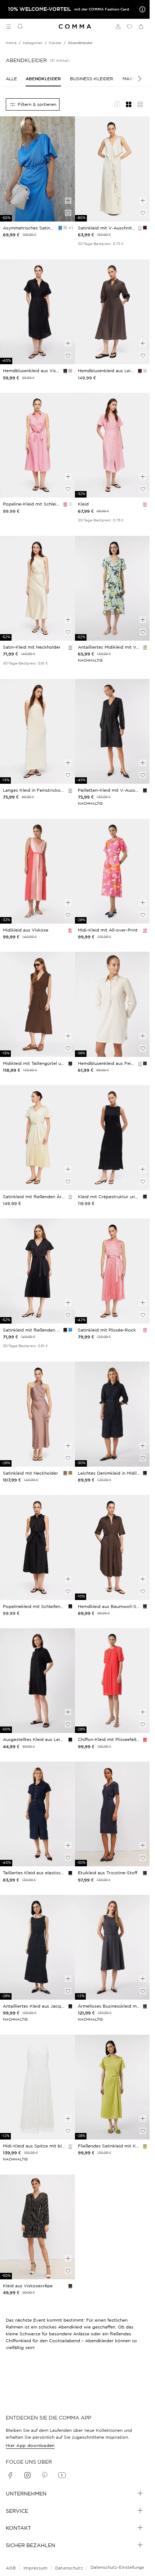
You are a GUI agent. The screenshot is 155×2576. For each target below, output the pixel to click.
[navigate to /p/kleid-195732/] (37, 1547)
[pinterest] (45, 2475)
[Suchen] (17, 26)
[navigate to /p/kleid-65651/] (112, 1814)
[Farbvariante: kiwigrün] (145, 2146)
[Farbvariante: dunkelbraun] (140, 371)
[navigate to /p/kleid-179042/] (37, 1681)
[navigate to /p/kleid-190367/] (112, 169)
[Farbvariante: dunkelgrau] (145, 1063)
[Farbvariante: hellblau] (145, 647)
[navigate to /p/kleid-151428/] (112, 871)
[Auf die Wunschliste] (68, 213)
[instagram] (27, 2475)
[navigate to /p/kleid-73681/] (37, 2227)
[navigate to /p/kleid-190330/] (37, 1414)
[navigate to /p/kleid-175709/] (112, 588)
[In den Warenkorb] (68, 201)
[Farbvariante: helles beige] (65, 228)
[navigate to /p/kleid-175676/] (37, 1947)
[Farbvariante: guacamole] (70, 1473)
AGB (11, 2568)
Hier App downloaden (30, 2445)
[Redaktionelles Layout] (117, 104)
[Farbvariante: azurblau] (60, 228)
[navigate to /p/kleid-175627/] (112, 2087)
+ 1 (70, 228)
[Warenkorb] (141, 26)
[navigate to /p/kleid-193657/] (112, 312)
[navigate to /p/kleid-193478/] (37, 588)
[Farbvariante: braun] (70, 1063)
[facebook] (10, 2475)
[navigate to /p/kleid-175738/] (37, 2087)
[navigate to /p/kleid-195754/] (37, 732)
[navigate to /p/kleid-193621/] (37, 1138)
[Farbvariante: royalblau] (70, 1330)
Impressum (36, 2568)
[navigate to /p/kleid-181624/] (37, 1814)
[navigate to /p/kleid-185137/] (112, 1947)
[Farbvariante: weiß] (70, 504)
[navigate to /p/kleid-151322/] (112, 1681)
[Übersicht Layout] (140, 104)
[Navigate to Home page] (75, 27)
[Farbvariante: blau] (70, 1873)
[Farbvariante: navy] (65, 1330)
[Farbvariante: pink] (145, 930)
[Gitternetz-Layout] (129, 104)
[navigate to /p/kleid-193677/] (112, 1271)
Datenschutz (69, 2568)
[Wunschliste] (129, 26)
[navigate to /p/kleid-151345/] (37, 871)
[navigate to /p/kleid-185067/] (112, 1414)
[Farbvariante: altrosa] (65, 1473)
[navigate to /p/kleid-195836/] (37, 312)
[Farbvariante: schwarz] (65, 371)
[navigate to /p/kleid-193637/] (37, 1004)
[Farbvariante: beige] (70, 647)
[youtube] (62, 2475)
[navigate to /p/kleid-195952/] (112, 445)
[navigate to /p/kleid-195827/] (37, 445)
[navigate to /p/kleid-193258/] (37, 1271)
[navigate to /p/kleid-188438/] (112, 732)
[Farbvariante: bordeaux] (145, 228)
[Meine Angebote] (141, 9)
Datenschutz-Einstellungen (119, 2567)
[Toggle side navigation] (9, 26)
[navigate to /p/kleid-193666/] (112, 1547)
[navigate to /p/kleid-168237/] (112, 1138)
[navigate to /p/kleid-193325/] (37, 169)
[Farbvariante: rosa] (65, 504)
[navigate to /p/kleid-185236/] (112, 1004)
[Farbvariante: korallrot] (70, 930)
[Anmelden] (118, 26)
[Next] (136, 79)
